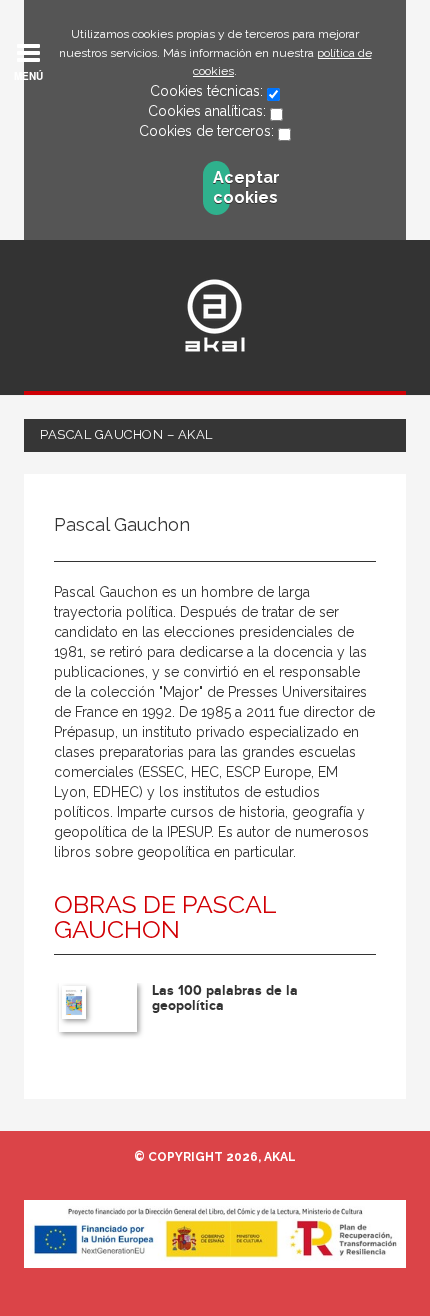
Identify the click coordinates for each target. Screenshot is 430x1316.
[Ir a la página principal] (215, 315)
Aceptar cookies (221, 187)
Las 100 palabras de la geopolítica (225, 998)
